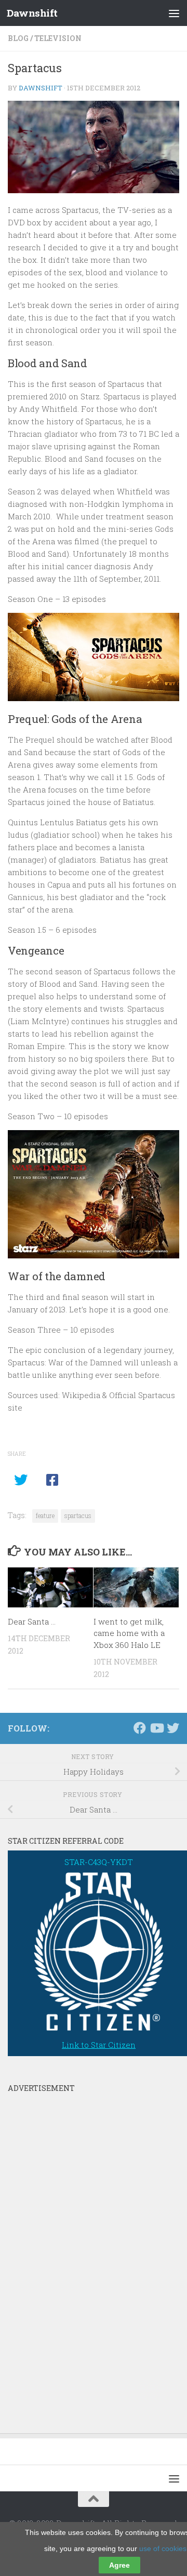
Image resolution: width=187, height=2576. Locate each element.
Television (58, 38)
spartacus (78, 1515)
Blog (18, 38)
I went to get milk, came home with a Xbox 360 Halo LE (129, 1633)
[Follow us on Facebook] (140, 1728)
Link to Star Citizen (99, 2045)
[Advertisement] (86, 2253)
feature (45, 1515)
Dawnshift (32, 13)
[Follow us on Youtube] (156, 1728)
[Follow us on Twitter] (173, 1728)
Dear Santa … (32, 1621)
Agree (119, 2565)
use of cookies (163, 2548)
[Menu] (174, 13)
